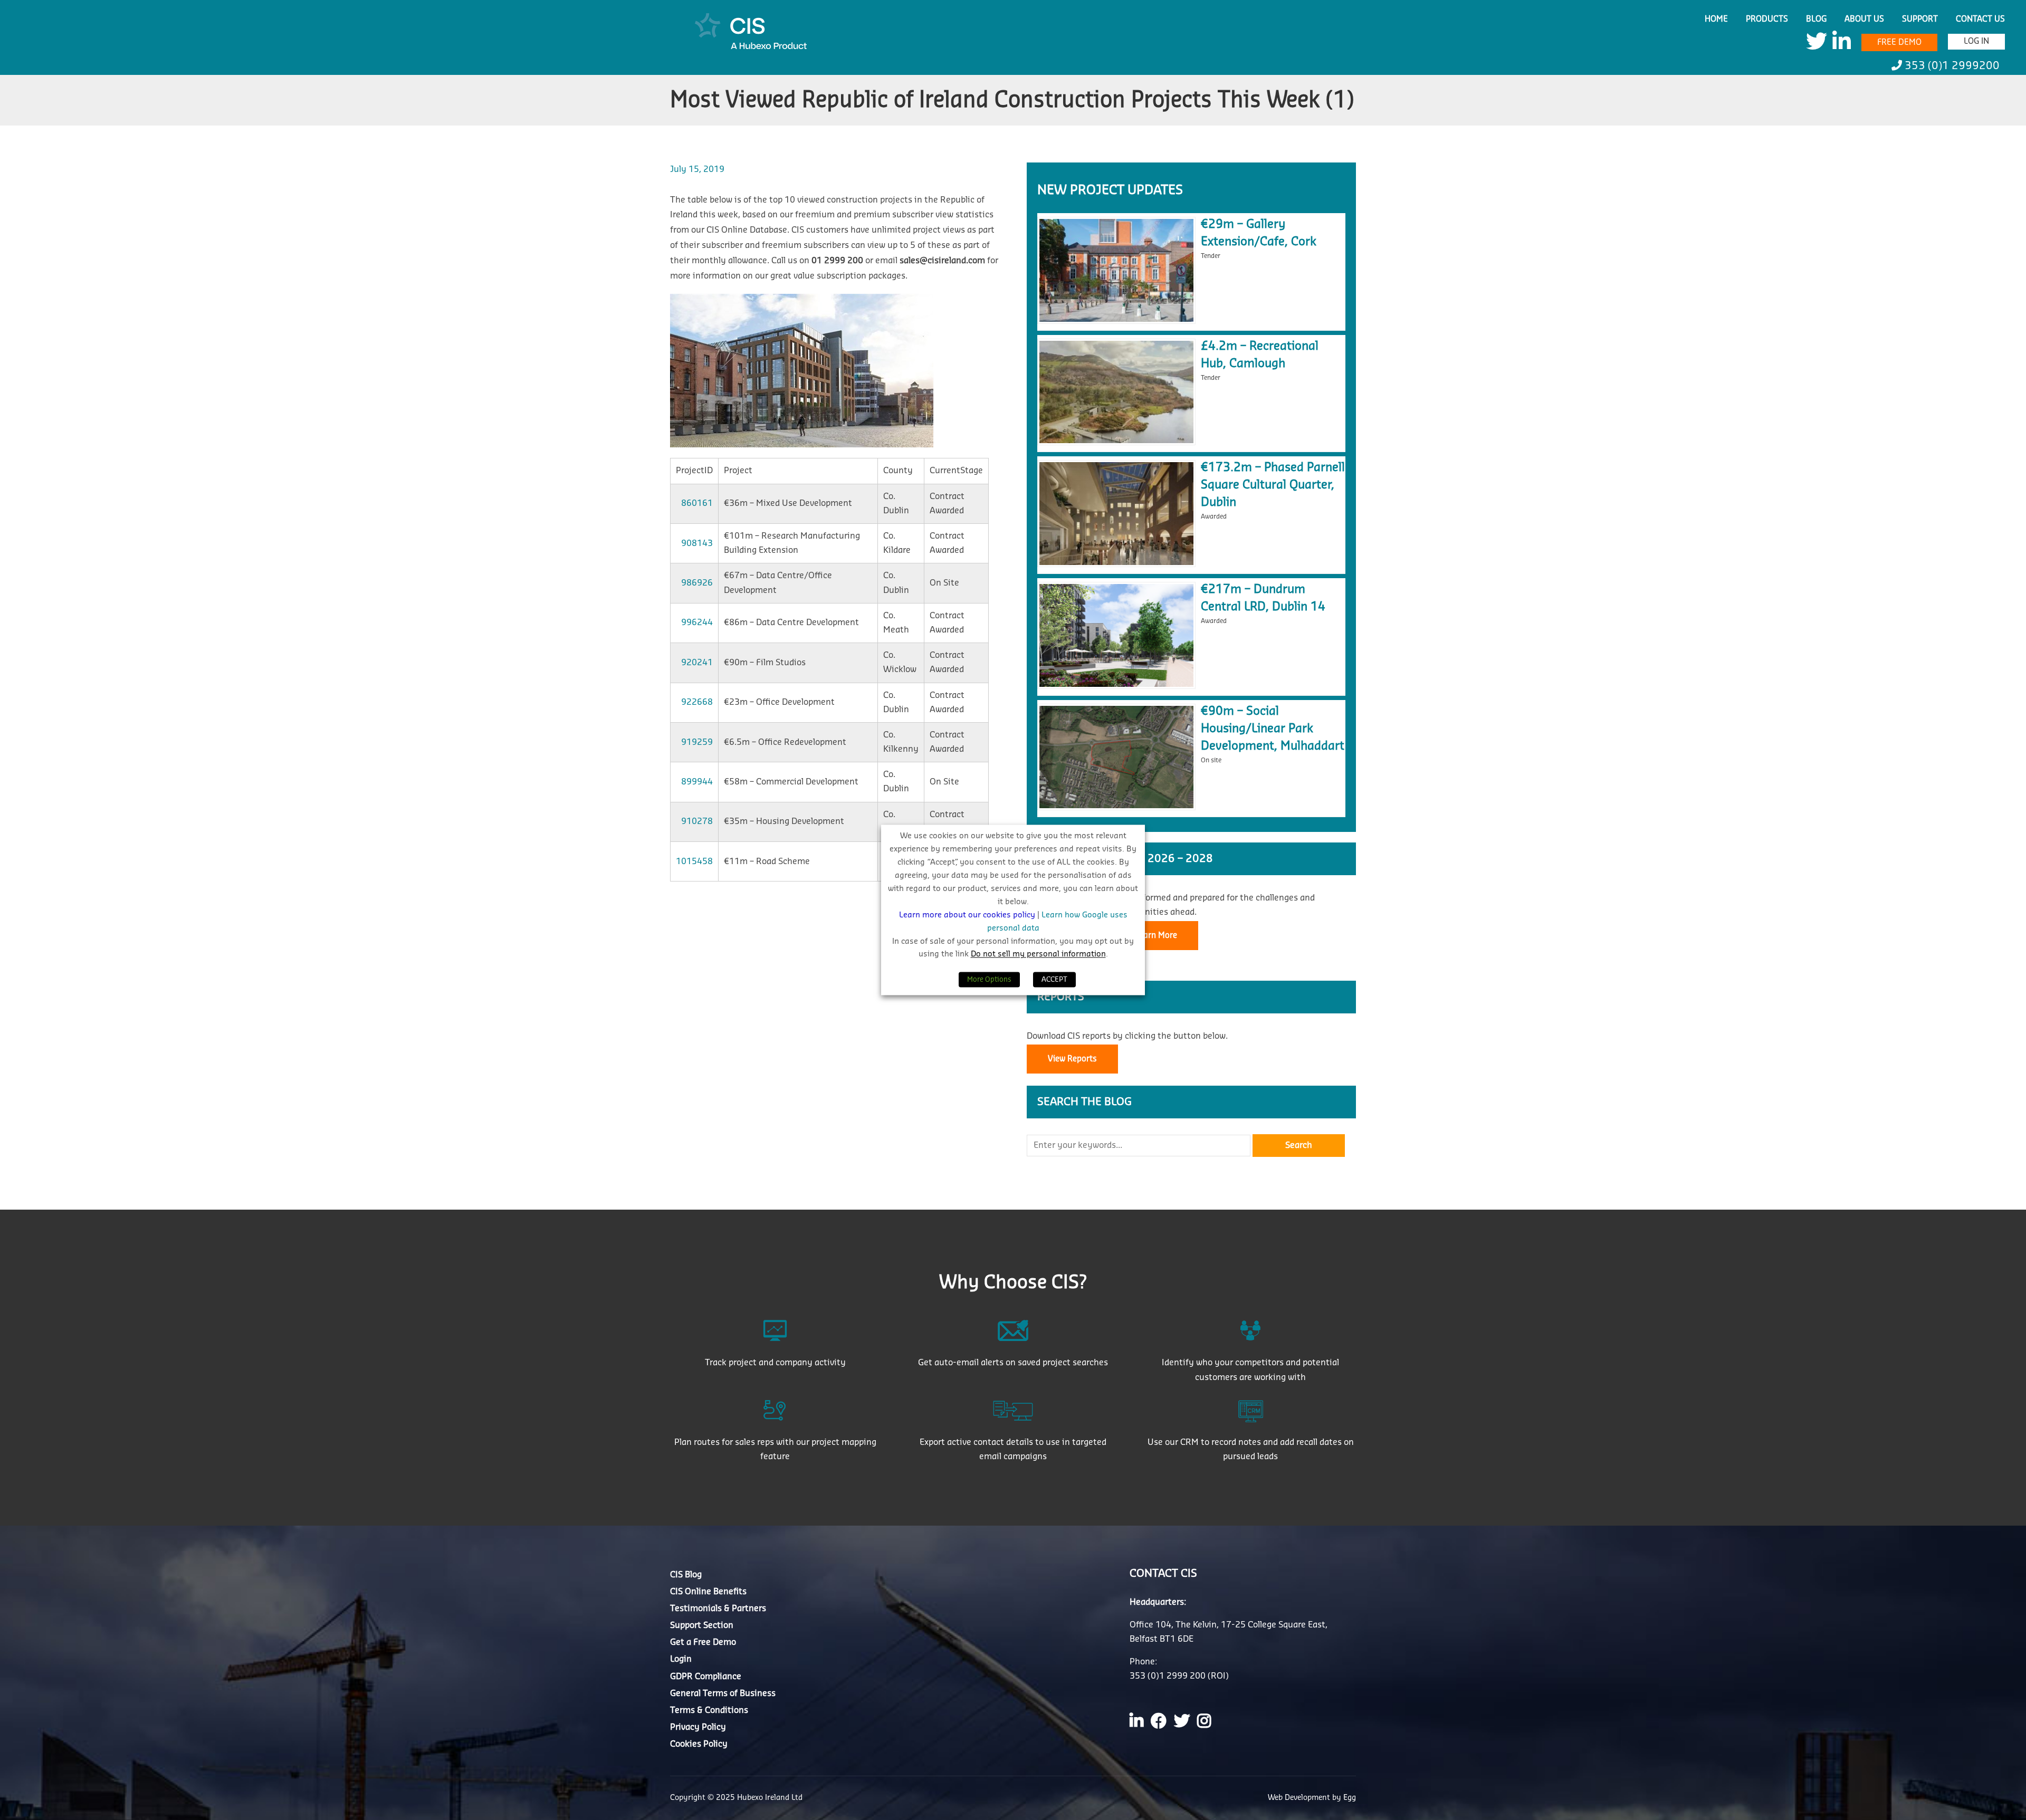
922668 (697, 702)
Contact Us (1980, 19)
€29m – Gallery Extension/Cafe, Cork (1259, 233)
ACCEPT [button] (1054, 980)
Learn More (1156, 936)
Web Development (1300, 1798)
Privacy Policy (698, 1727)
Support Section (702, 1625)
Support (1920, 19)
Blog (1816, 19)
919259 (697, 742)
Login (681, 1659)
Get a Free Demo (703, 1642)
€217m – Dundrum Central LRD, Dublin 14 (1263, 598)
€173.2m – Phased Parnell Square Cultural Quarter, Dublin (1273, 485)
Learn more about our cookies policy (968, 915)
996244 (697, 622)
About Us (1864, 19)
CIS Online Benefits (708, 1592)
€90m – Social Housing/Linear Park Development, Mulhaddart (1273, 729)
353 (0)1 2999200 (1951, 66)
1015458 (694, 861)
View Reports (1072, 1059)
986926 (697, 583)
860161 (697, 503)
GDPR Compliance (706, 1677)
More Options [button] (989, 980)
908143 (697, 543)
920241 (697, 663)
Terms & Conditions (709, 1710)
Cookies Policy (699, 1744)
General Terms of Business (723, 1693)
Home (1716, 19)
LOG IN (1976, 41)
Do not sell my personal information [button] (1038, 955)
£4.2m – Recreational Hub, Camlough (1260, 355)
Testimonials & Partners (718, 1608)
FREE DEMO (1899, 42)
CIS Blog (686, 1575)
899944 (697, 782)
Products (1767, 19)
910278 (697, 821)
